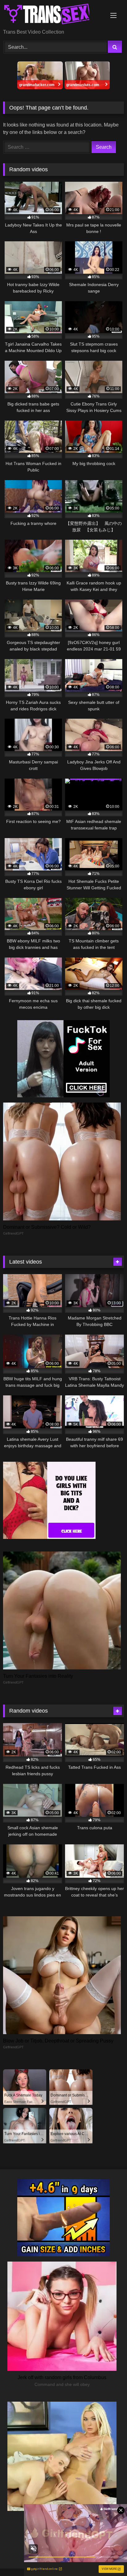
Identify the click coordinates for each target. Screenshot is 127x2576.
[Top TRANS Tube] (52, 15)
